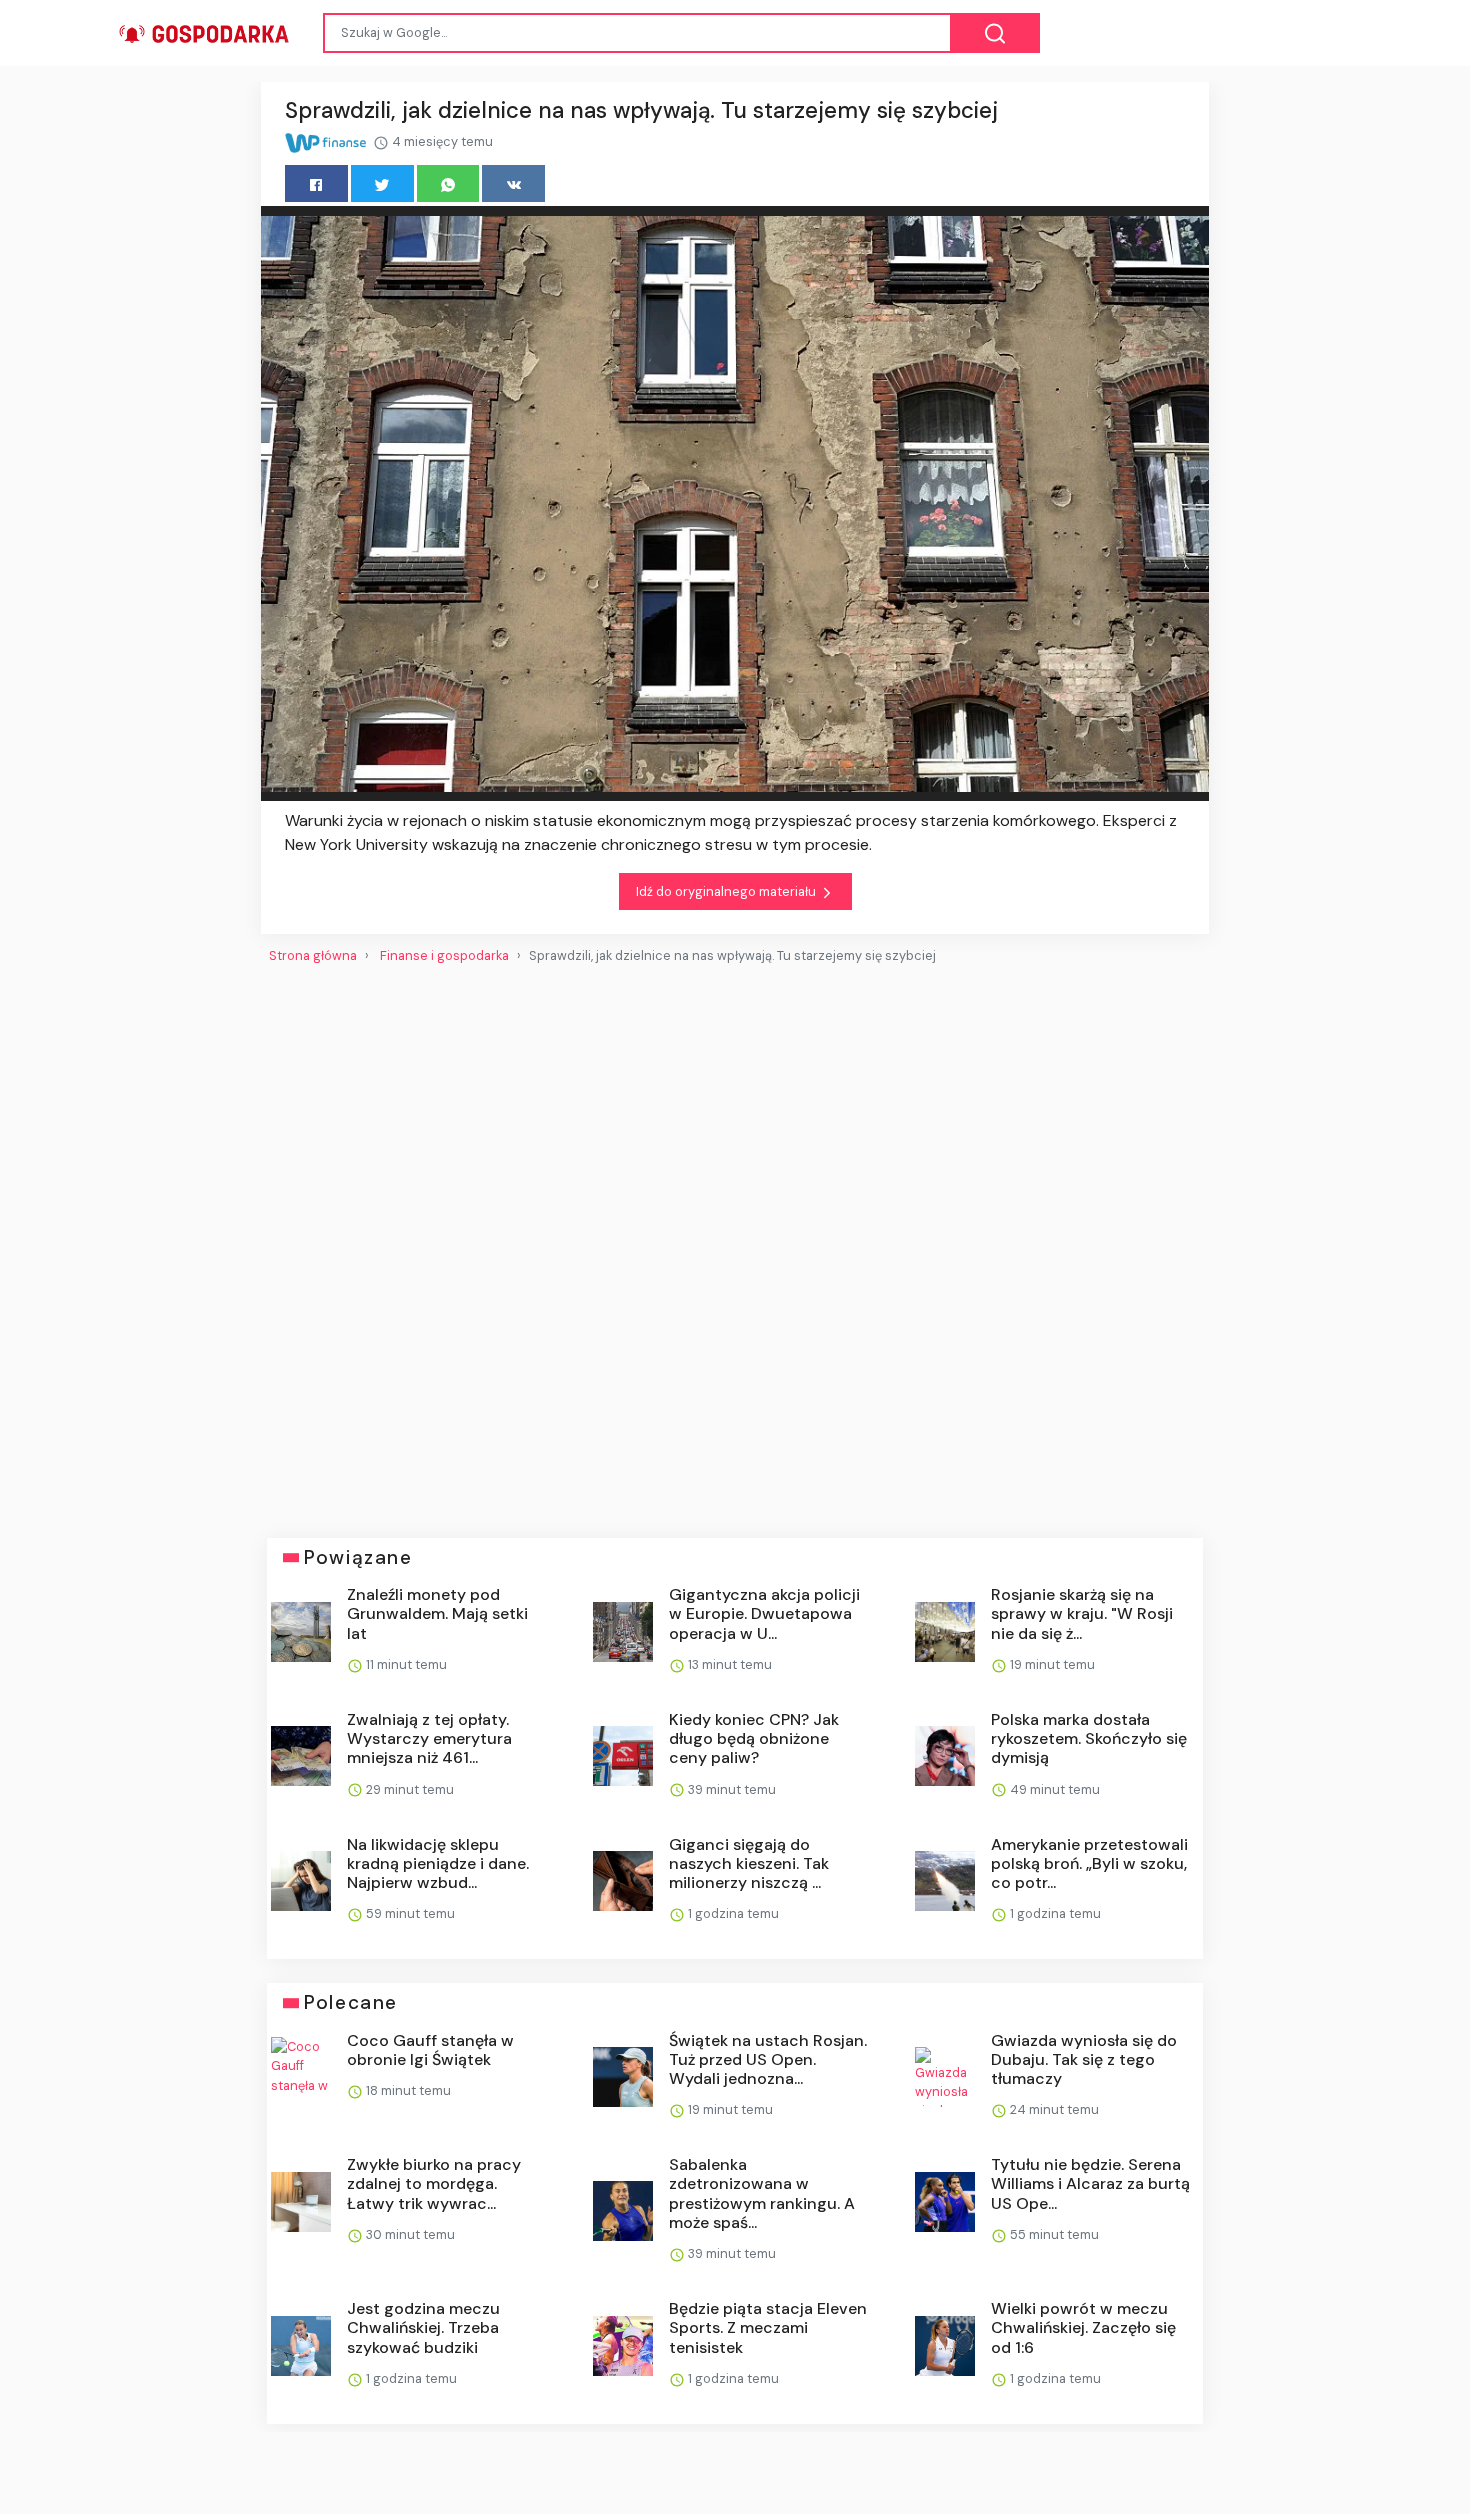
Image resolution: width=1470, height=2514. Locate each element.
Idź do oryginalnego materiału (727, 891)
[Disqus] (735, 1243)
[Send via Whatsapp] (448, 183)
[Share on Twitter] (382, 183)
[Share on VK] (513, 183)
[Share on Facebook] (316, 183)
